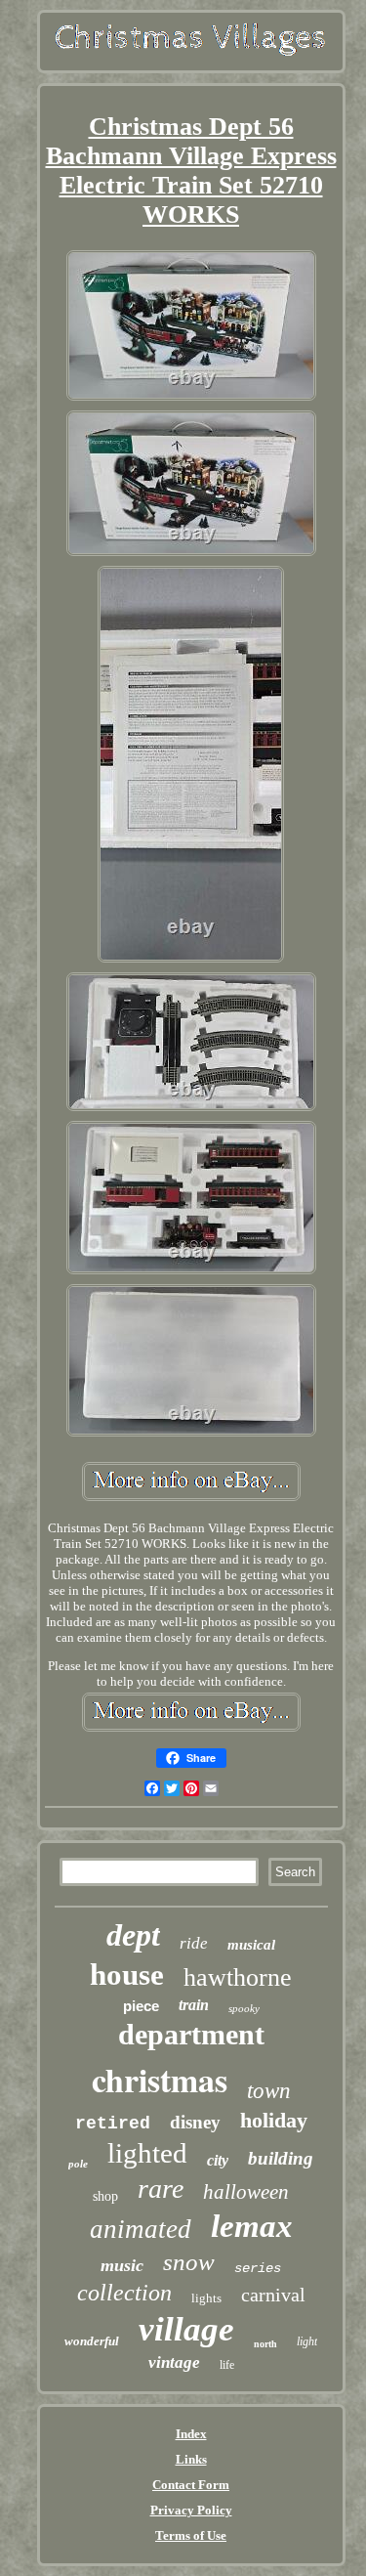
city (218, 2160)
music (122, 2265)
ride (194, 1943)
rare (161, 2189)
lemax (252, 2226)
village (186, 2329)
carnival (273, 2295)
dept (133, 1935)
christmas (160, 2080)
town (269, 2091)
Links (191, 2459)
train (194, 2005)
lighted (147, 2153)
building (281, 2158)
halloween (246, 2192)
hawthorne (238, 1977)
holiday (274, 2120)
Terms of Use (191, 2535)
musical (251, 1945)
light (307, 2341)
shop (105, 2196)
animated (141, 2229)
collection (124, 2293)
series (258, 2268)
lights (206, 2298)
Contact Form (191, 2485)
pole (78, 2164)
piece (141, 2006)
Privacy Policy (191, 2510)
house (127, 1975)
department (191, 2034)
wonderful (92, 2341)
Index (191, 2434)
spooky (244, 2008)
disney (195, 2122)
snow (189, 2262)
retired (113, 2124)
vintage (174, 2362)
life (227, 2365)
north (265, 2344)
